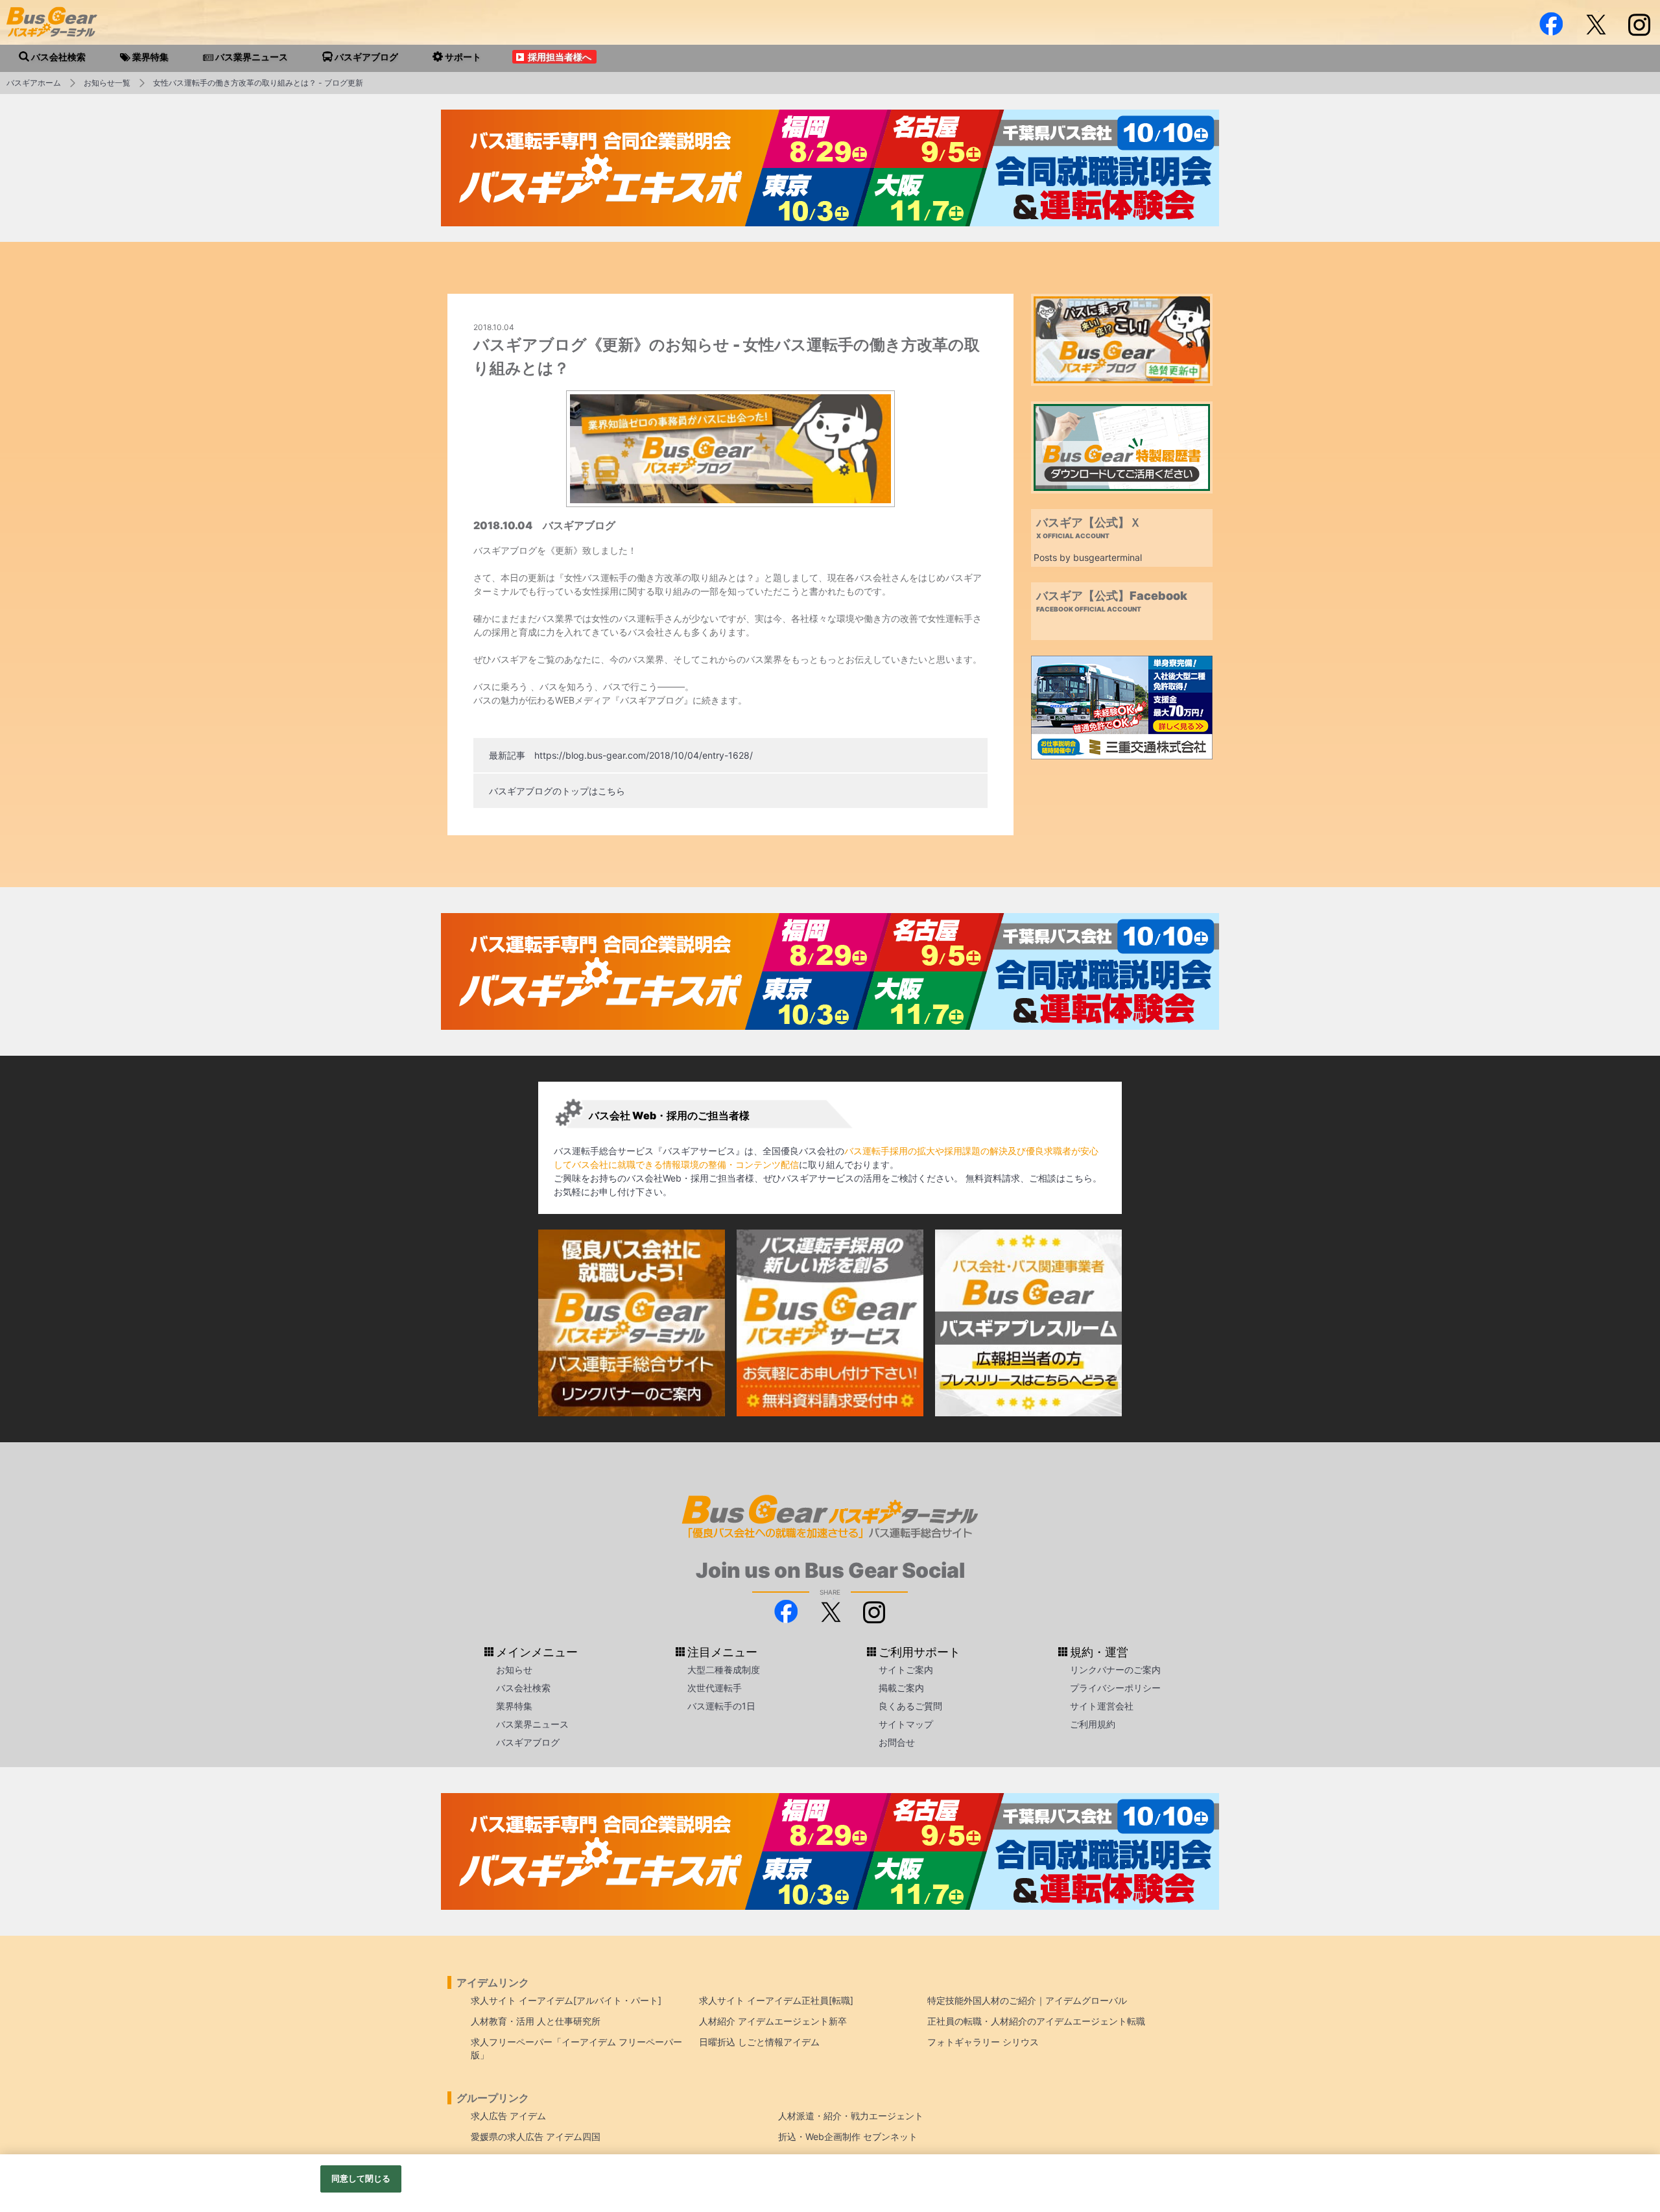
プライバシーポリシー (1115, 1688)
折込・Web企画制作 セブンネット (848, 2136)
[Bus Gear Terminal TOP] (1629, 2152)
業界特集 (514, 1706)
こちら (1079, 1178)
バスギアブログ (528, 1742)
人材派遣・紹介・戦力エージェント (851, 2116)
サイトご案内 (906, 1670)
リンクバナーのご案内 (1115, 1670)
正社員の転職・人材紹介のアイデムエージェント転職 (1036, 2021)
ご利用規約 (1093, 1724)
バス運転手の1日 (721, 1706)
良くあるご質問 (910, 1706)
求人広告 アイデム (508, 2116)
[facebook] (1551, 24)
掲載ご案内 (901, 1688)
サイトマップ (906, 1724)
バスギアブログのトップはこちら (557, 791)
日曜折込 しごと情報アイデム (759, 2042)
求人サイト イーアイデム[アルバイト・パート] (566, 2000)
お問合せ (897, 1742)
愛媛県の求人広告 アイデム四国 (536, 2136)
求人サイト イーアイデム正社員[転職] (776, 2000)
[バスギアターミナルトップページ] (1629, 2113)
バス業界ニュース (532, 1724)
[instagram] (1639, 24)
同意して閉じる (361, 2178)
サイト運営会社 (1102, 1706)
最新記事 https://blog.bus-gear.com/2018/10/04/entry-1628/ (621, 755)
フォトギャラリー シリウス (983, 2042)
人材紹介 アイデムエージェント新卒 (773, 2021)
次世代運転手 (715, 1688)
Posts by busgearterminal (1088, 557)
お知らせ (514, 1670)
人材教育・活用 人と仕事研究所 (536, 2021)
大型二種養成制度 (724, 1670)
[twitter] (1595, 24)
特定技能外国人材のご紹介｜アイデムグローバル (1027, 2000)
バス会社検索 (523, 1688)
